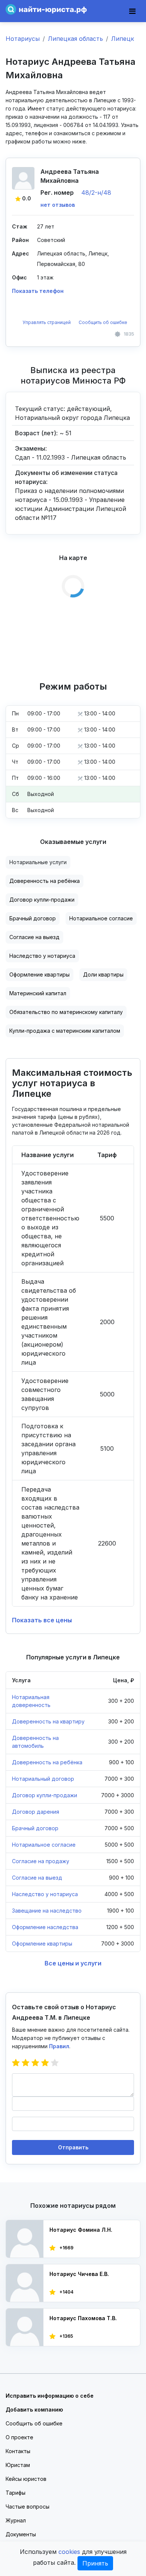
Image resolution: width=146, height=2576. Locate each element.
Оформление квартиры (39, 974)
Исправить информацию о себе (50, 2396)
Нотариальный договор (43, 1779)
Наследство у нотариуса (42, 956)
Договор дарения (36, 1812)
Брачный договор (33, 918)
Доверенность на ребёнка (45, 881)
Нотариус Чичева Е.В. (79, 2274)
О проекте (19, 2437)
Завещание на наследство (47, 1911)
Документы (21, 2534)
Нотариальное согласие (101, 918)
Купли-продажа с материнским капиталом (65, 1031)
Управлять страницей (47, 322)
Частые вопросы (28, 2507)
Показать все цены (42, 1620)
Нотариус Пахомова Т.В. (83, 2318)
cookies (69, 2552)
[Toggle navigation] (132, 11)
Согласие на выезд (34, 937)
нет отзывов (58, 205)
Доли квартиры (103, 974)
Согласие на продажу (41, 1861)
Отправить (73, 2147)
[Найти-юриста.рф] (46, 9)
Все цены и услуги (73, 1963)
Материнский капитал (38, 993)
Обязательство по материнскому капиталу (66, 1012)
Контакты (18, 2451)
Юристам (18, 2465)
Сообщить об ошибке (103, 322)
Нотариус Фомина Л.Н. (81, 2230)
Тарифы (16, 2493)
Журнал (16, 2520)
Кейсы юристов (26, 2479)
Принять (95, 2563)
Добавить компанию (34, 2409)
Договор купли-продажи (42, 900)
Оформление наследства (45, 1927)
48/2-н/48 (96, 193)
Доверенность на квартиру (48, 1721)
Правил (59, 2046)
